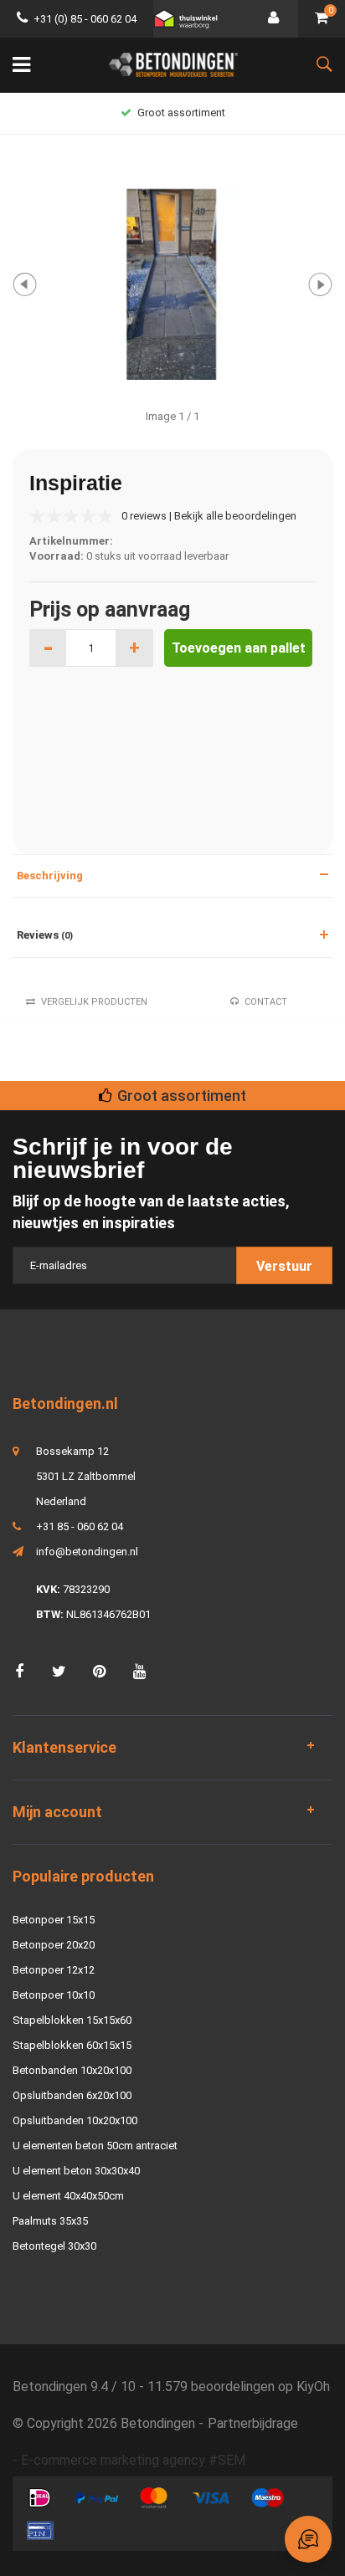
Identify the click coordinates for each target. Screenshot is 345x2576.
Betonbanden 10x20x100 (72, 2070)
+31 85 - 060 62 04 (80, 1526)
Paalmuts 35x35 (50, 2221)
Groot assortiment (181, 113)
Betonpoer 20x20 (54, 1945)
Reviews (45, 935)
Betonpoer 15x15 (54, 1920)
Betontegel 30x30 (54, 2246)
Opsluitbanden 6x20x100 (72, 2095)
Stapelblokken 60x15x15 (72, 2045)
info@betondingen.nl (87, 1552)
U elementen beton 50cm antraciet (95, 2146)
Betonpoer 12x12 (54, 1970)
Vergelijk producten (94, 1002)
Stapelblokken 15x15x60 (72, 2020)
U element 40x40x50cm (68, 2196)
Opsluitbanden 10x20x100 (75, 2120)
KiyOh (313, 2387)
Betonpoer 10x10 (54, 1995)
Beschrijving (50, 876)
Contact (266, 1002)
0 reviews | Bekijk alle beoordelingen (209, 516)
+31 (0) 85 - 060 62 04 (85, 19)
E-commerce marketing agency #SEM (133, 2460)
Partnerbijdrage (253, 2423)
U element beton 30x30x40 (76, 2171)
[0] (322, 19)
